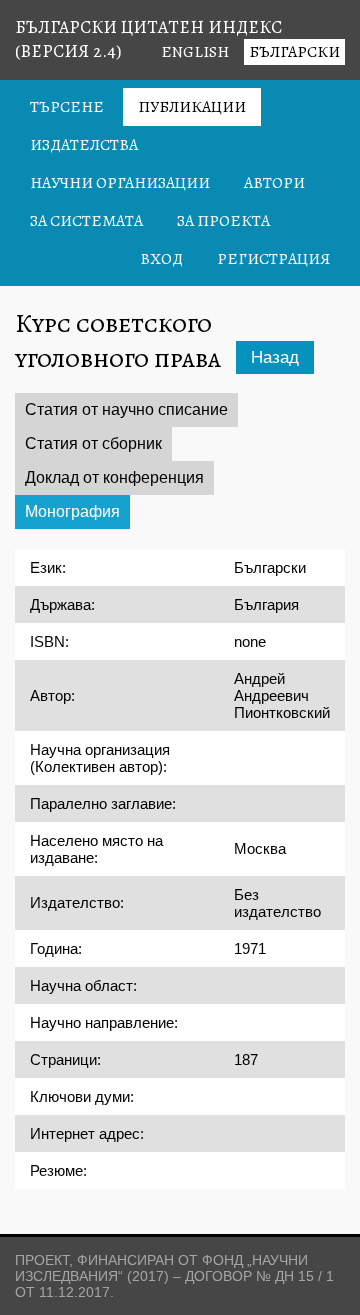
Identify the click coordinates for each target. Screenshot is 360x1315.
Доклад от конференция (114, 477)
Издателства (84, 145)
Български (294, 52)
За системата (86, 221)
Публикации (192, 107)
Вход (161, 259)
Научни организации (120, 183)
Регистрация (273, 259)
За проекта (223, 221)
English (195, 52)
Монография (72, 511)
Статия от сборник (93, 443)
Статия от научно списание (126, 409)
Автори (274, 183)
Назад (275, 357)
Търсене (67, 107)
